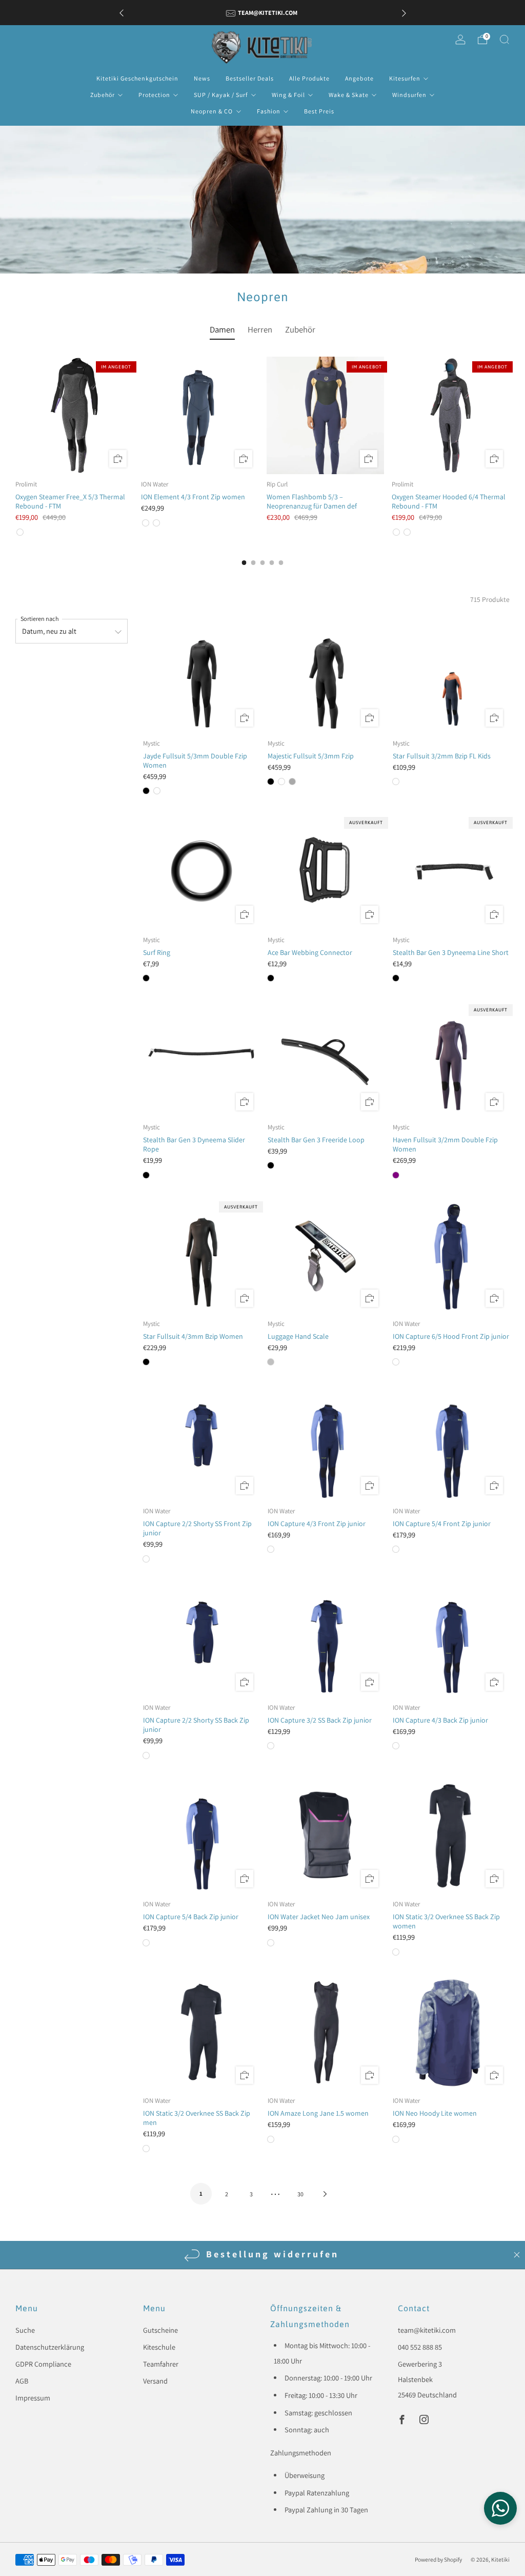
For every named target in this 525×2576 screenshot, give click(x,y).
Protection (154, 95)
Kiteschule (159, 2347)
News (202, 78)
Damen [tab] (222, 329)
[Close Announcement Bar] (517, 2255)
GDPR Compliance (43, 2364)
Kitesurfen (405, 78)
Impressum (33, 2398)
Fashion (269, 111)
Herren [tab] (260, 329)
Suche (25, 2330)
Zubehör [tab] (300, 329)
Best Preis (319, 111)
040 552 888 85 (420, 2347)
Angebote (359, 78)
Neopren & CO (212, 111)
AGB (22, 2381)
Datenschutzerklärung (50, 2347)
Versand (155, 2381)
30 (300, 2194)
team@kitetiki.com (427, 2330)
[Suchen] (504, 40)
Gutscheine (160, 2330)
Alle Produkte (309, 78)
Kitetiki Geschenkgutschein (137, 78)
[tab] (244, 563)
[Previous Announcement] (122, 13)
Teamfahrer (161, 2364)
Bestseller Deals (250, 78)
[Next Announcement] (404, 13)
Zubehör (103, 95)
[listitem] (263, 13)
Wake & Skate (349, 95)
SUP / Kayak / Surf (221, 95)
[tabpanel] (262, 447)
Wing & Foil (288, 95)
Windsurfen (409, 95)
